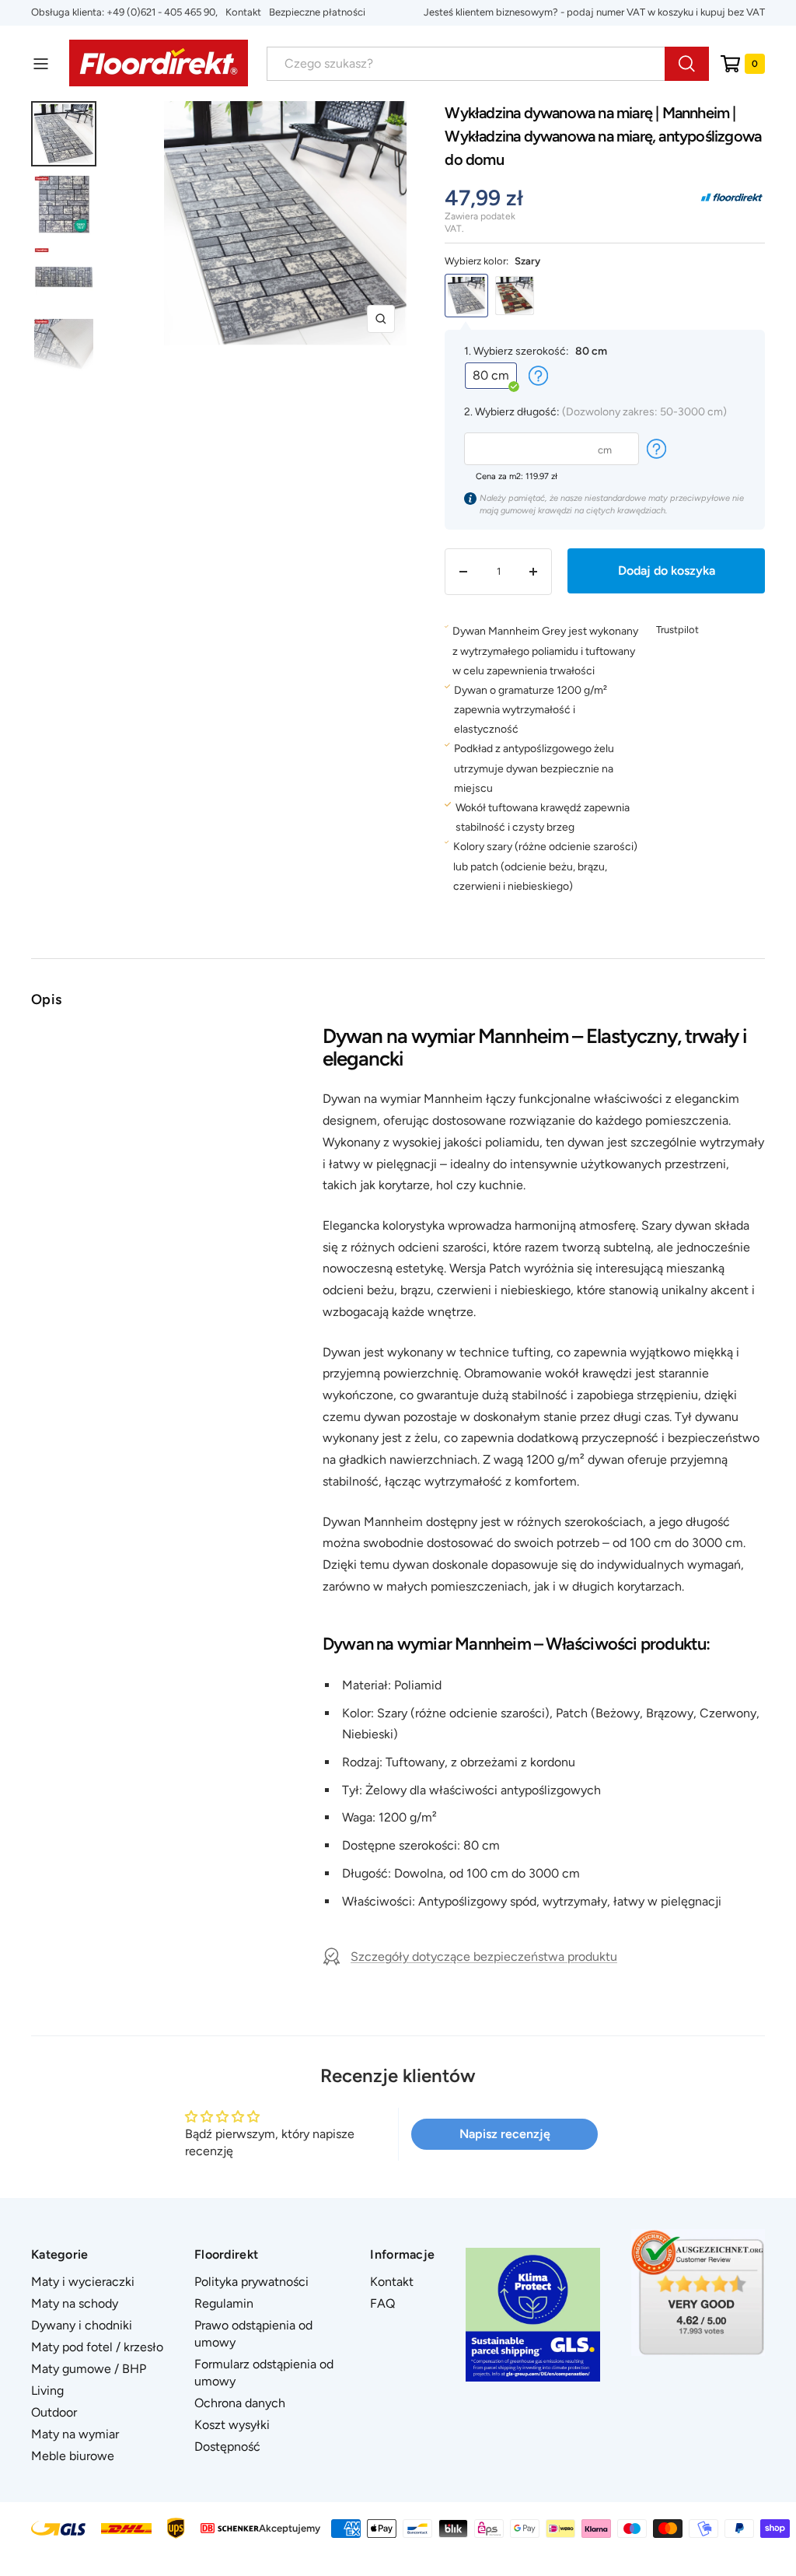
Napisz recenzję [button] (505, 2134)
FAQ (382, 2303)
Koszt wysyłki (232, 2425)
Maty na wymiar (75, 2434)
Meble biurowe (73, 2456)
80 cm (491, 375)
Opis (46, 999)
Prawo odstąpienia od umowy (253, 2334)
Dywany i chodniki (82, 2325)
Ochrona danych (240, 2403)
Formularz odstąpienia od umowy (264, 2373)
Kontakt (243, 12)
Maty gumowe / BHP (89, 2369)
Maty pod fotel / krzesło (97, 2347)
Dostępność (227, 2446)
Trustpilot (677, 630)
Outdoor (54, 2412)
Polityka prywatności (251, 2282)
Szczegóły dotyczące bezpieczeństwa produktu (484, 1956)
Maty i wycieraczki (83, 2282)
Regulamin (224, 2303)
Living (47, 2390)
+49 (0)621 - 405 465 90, (162, 12)
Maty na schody (75, 2303)
